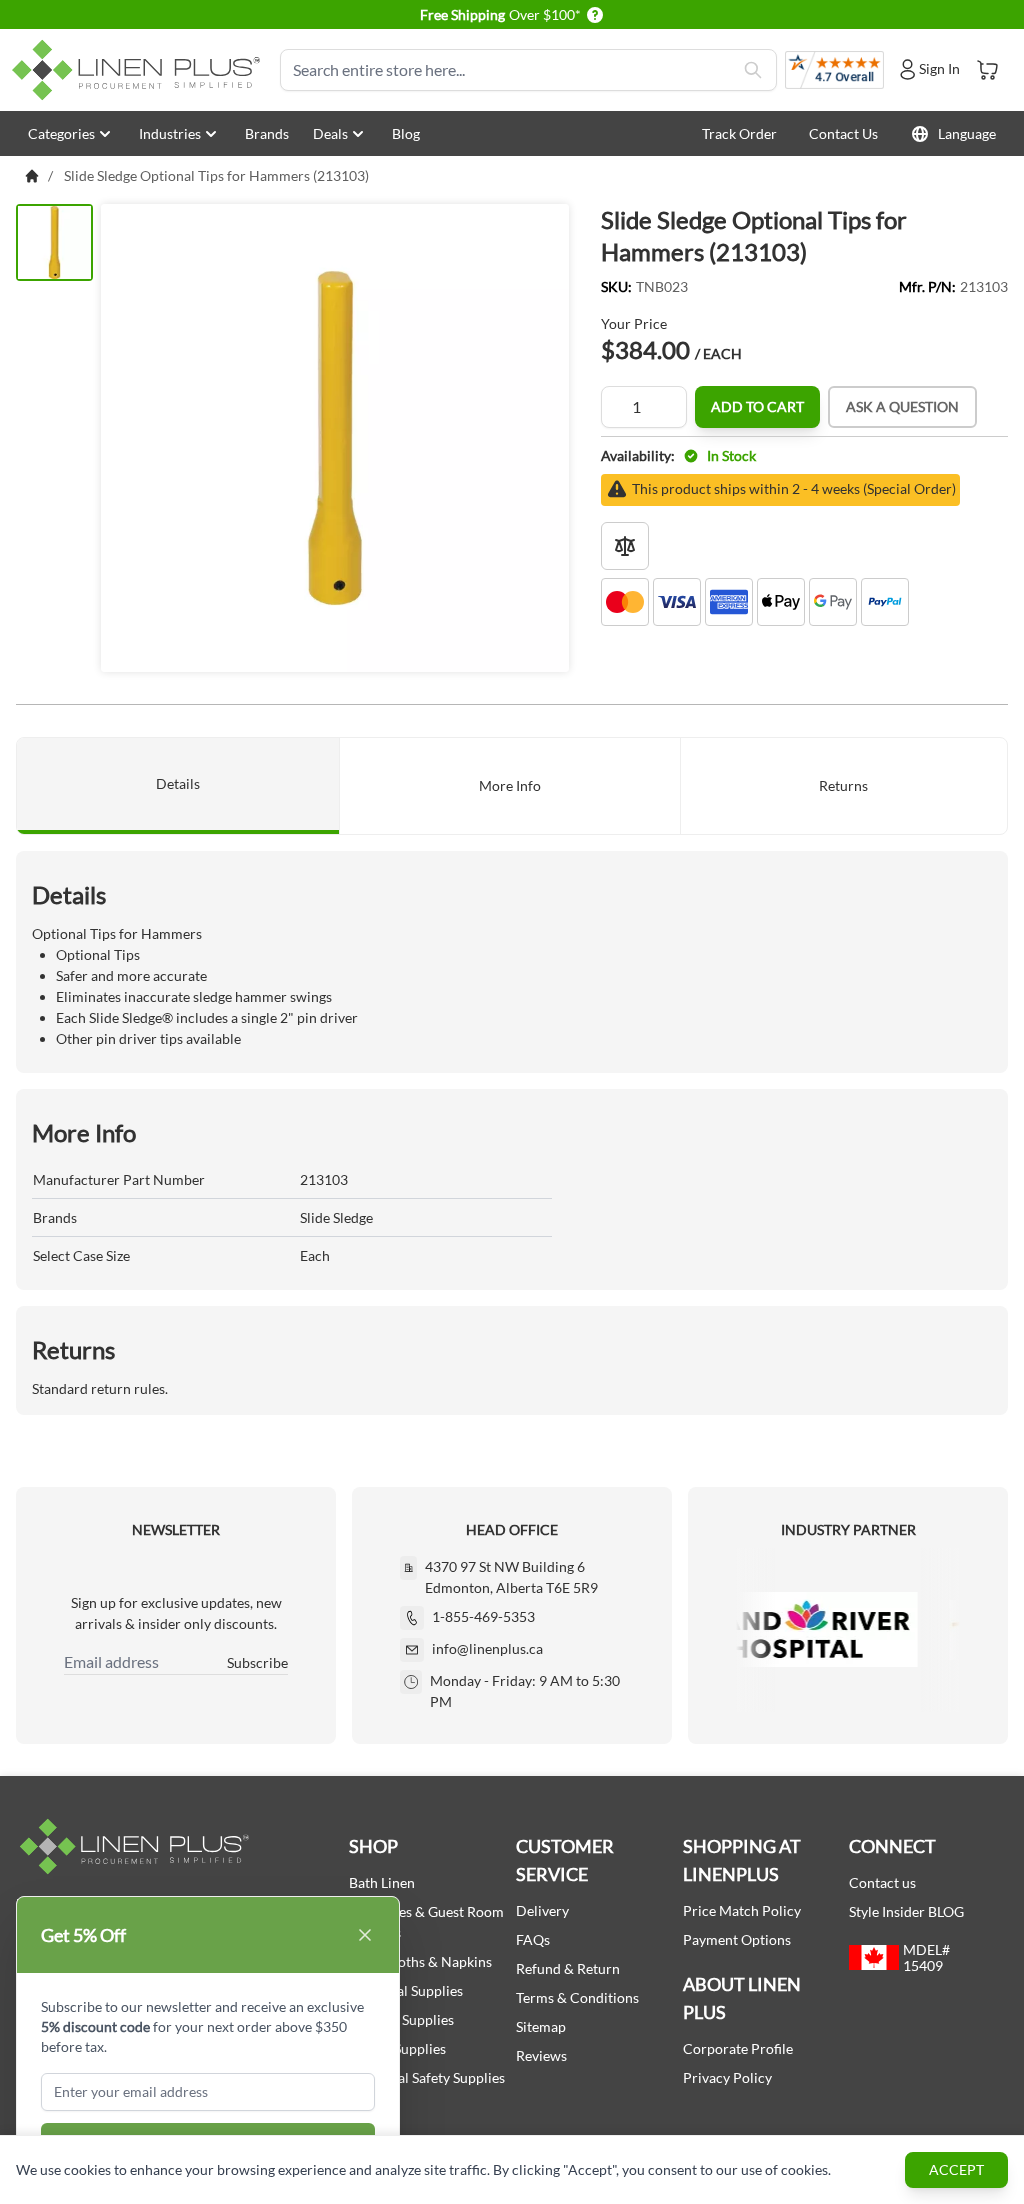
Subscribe (257, 1662)
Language (967, 133)
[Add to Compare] (625, 546)
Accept (956, 2169)
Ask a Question (902, 406)
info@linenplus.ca (487, 1648)
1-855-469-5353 (483, 1616)
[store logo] (140, 70)
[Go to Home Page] (32, 176)
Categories (61, 133)
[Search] (753, 70)
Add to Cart (757, 406)
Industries (170, 133)
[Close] (365, 1935)
